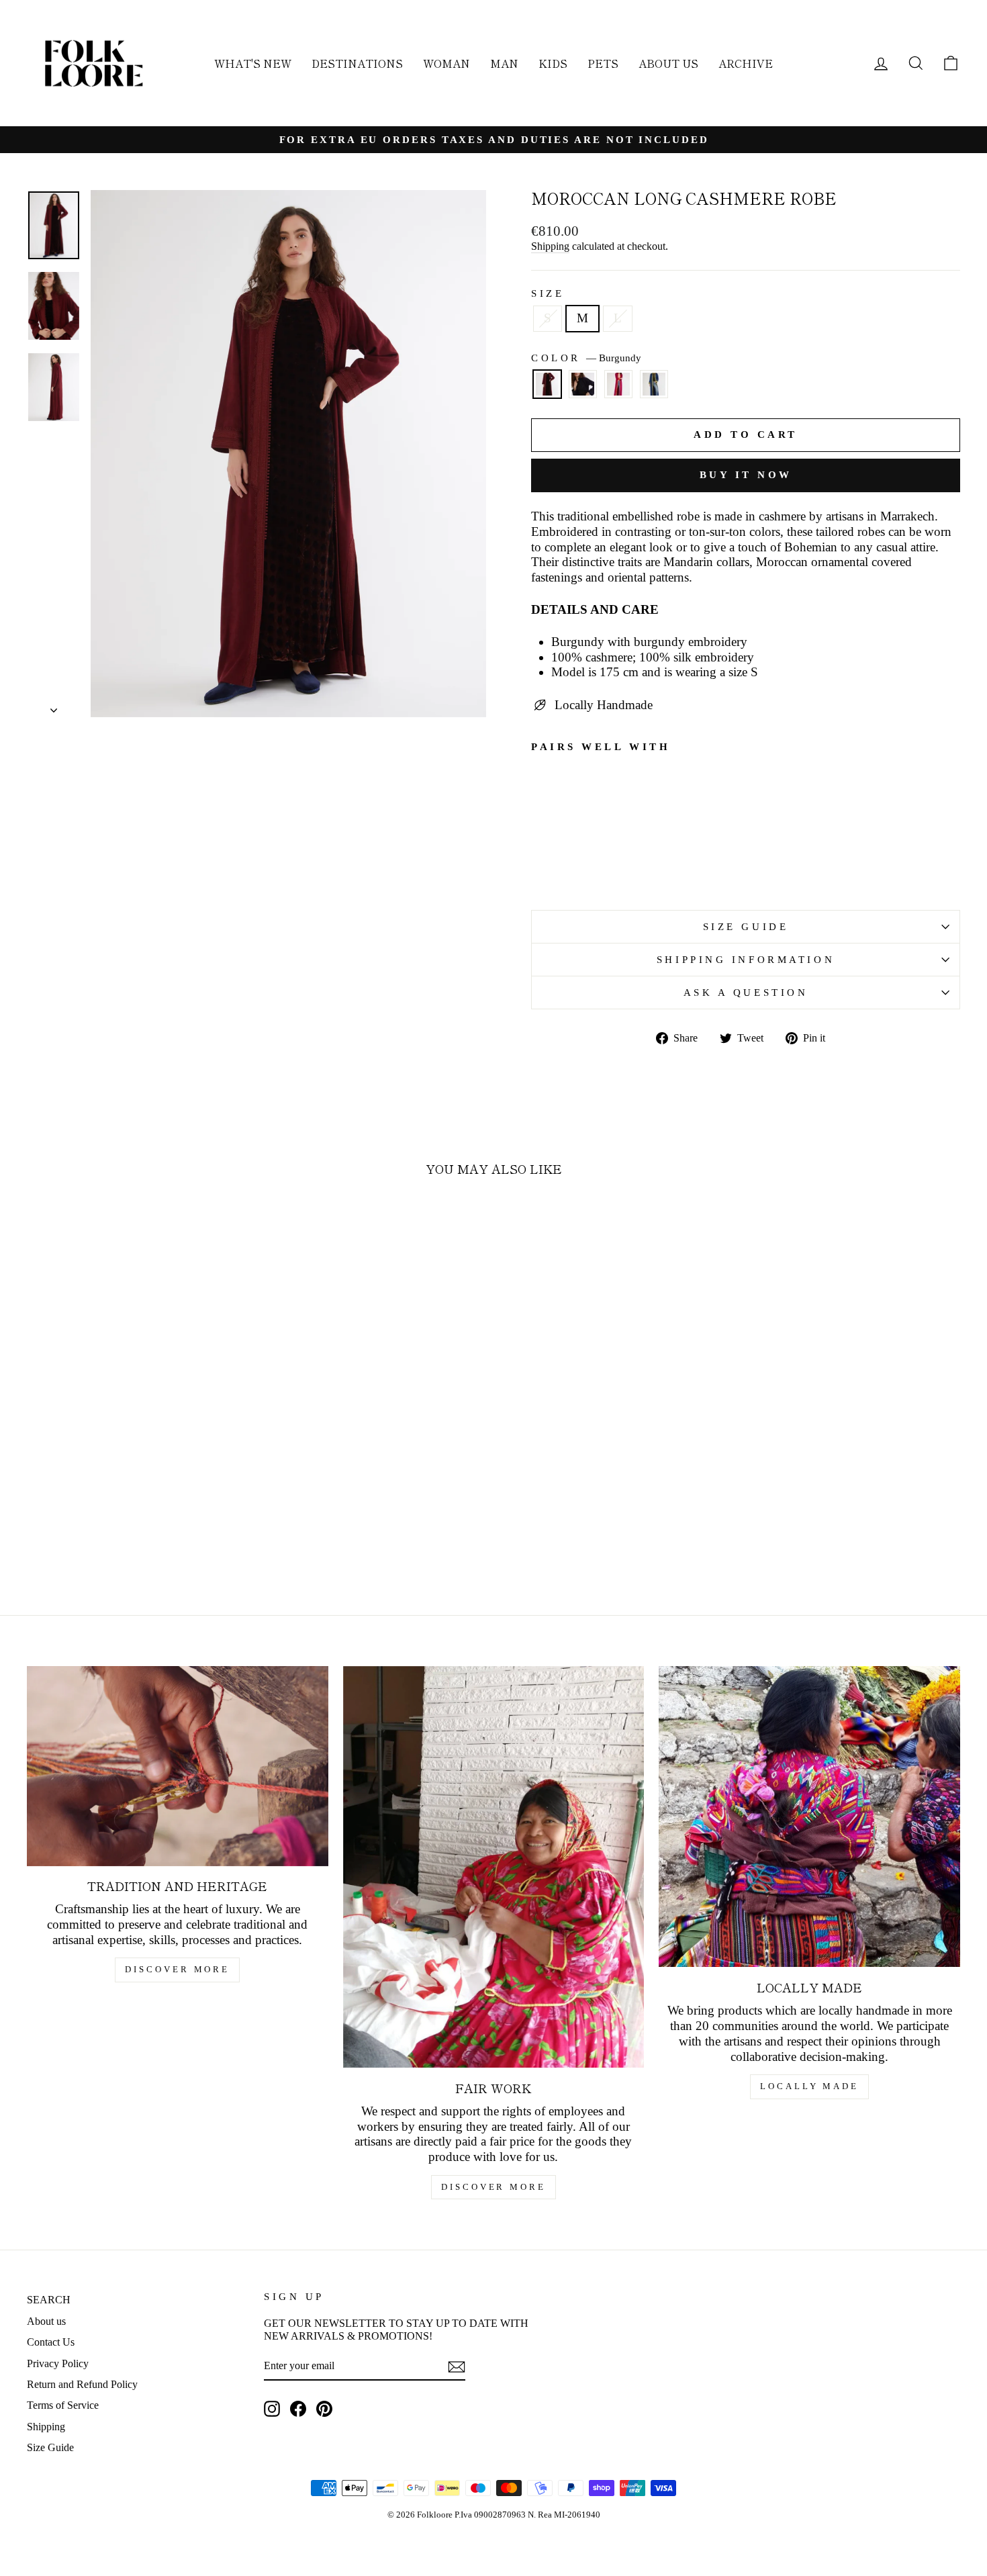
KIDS (553, 63)
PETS (603, 63)
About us (46, 2321)
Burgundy (547, 384)
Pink (618, 384)
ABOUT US (668, 63)
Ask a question (746, 992)
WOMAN (446, 63)
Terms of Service (63, 2405)
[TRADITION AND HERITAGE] (178, 1766)
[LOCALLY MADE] (809, 1817)
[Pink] (618, 390)
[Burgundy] (547, 390)
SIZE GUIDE (746, 926)
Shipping (550, 246)
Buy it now (746, 475)
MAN (504, 63)
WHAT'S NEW (253, 63)
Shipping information (746, 959)
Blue (583, 384)
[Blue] (583, 390)
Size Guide (50, 2447)
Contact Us (51, 2342)
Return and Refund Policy (82, 2384)
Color (586, 358)
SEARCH (49, 2300)
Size (548, 293)
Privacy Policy (58, 2363)
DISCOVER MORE (177, 1969)
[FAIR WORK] (494, 1867)
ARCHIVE (746, 63)
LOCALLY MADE (809, 2086)
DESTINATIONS (357, 63)
